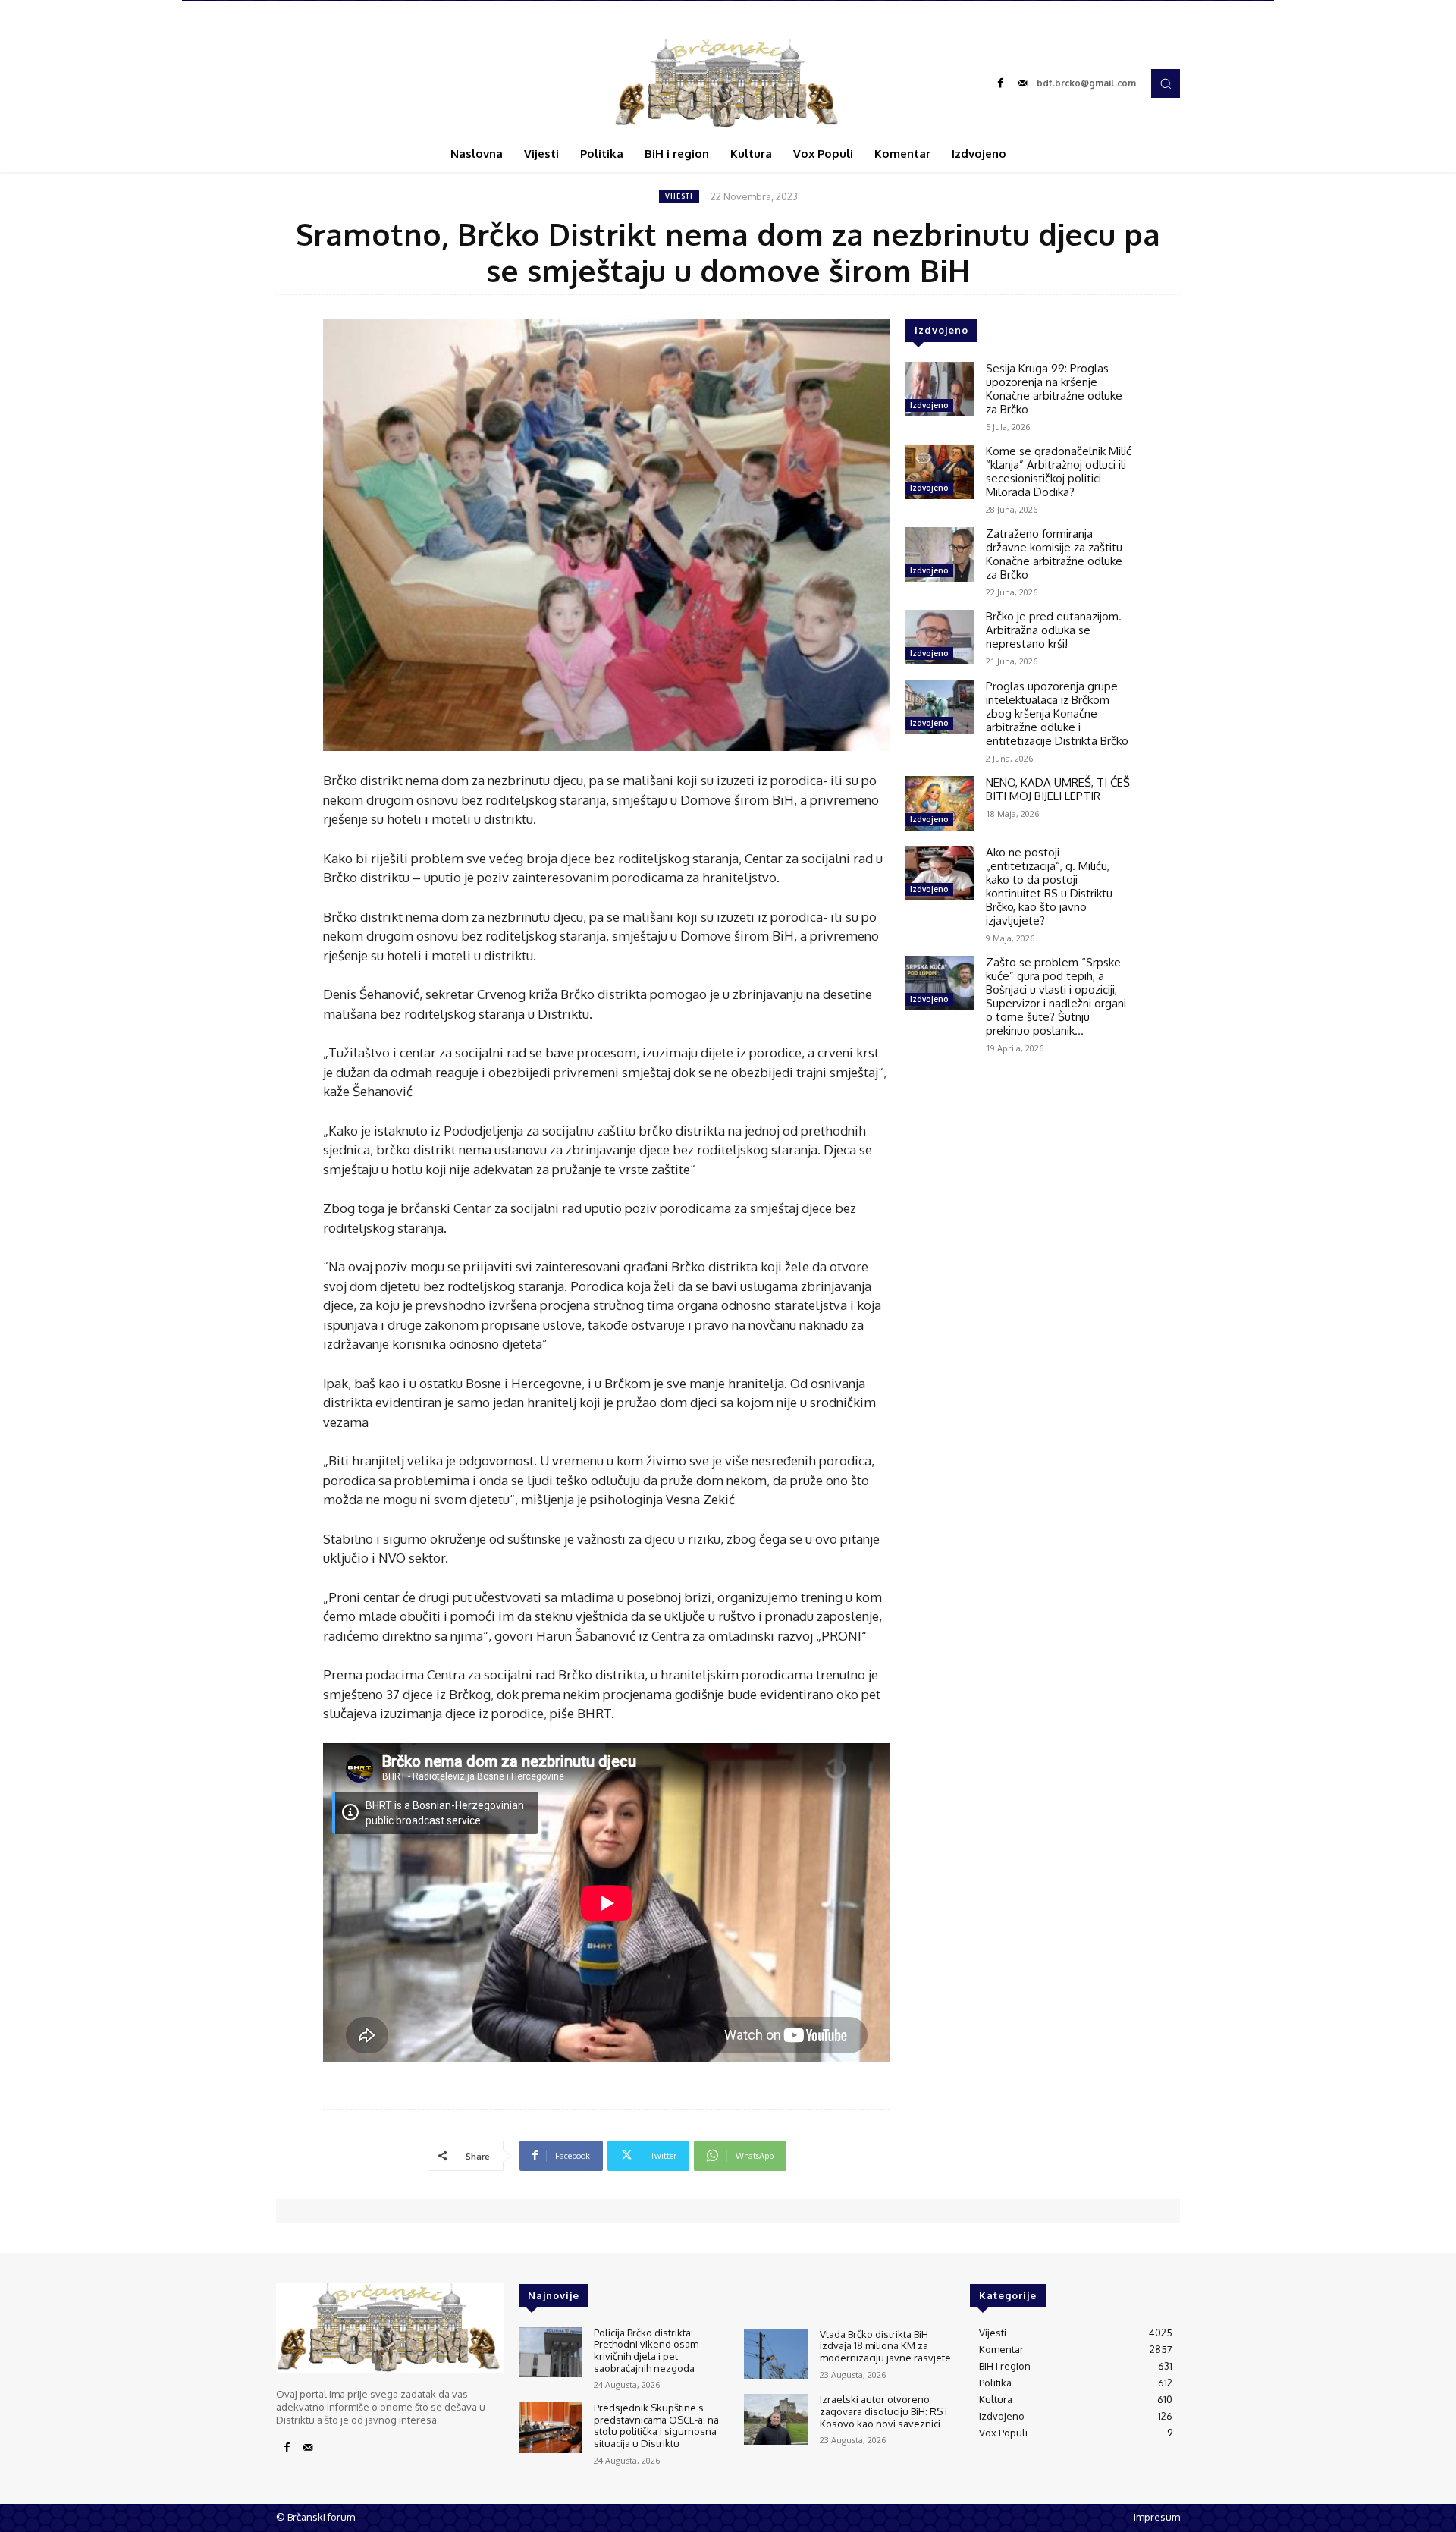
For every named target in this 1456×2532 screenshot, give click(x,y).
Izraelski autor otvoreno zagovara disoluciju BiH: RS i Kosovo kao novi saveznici (883, 2411)
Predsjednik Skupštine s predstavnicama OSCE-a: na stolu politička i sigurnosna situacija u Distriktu (656, 2425)
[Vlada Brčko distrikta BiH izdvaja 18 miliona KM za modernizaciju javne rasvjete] (775, 2354)
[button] (1166, 83)
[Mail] (1022, 83)
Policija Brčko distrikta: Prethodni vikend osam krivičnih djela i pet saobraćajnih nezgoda (646, 2350)
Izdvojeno (929, 405)
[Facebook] (1001, 83)
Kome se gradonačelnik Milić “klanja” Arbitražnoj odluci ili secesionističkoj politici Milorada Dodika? (1059, 471)
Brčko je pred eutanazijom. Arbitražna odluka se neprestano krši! (1054, 630)
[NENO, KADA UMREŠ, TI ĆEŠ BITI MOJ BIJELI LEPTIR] (940, 803)
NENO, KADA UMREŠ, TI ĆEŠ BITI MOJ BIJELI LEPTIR (1058, 789)
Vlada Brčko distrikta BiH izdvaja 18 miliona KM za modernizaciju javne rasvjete (885, 2346)
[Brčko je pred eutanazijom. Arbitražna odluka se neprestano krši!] (940, 637)
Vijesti (679, 196)
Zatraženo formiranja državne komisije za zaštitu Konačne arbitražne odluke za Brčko (1054, 554)
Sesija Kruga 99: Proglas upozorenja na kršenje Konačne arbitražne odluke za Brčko (1054, 389)
